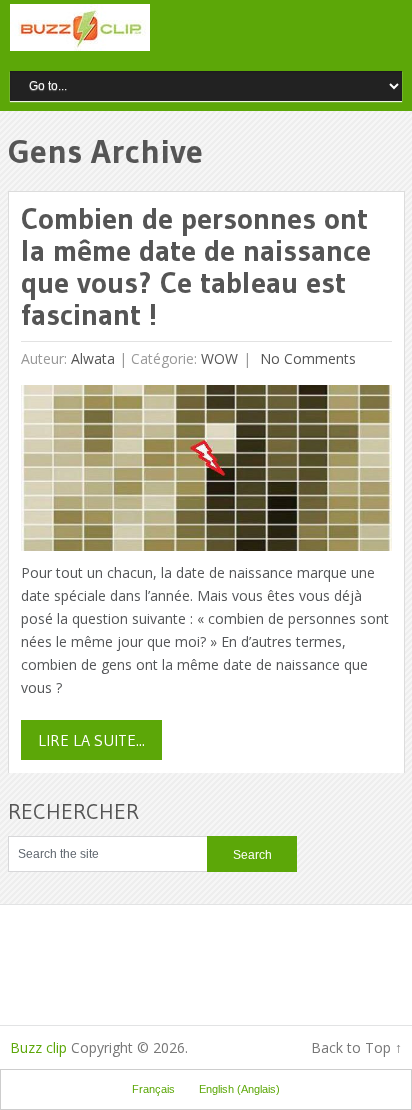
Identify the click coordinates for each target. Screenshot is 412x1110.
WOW (219, 358)
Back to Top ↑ (356, 1047)
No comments (306, 358)
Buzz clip (38, 1047)
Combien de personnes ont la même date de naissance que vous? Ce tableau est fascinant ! (196, 266)
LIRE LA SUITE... (91, 740)
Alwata (93, 358)
